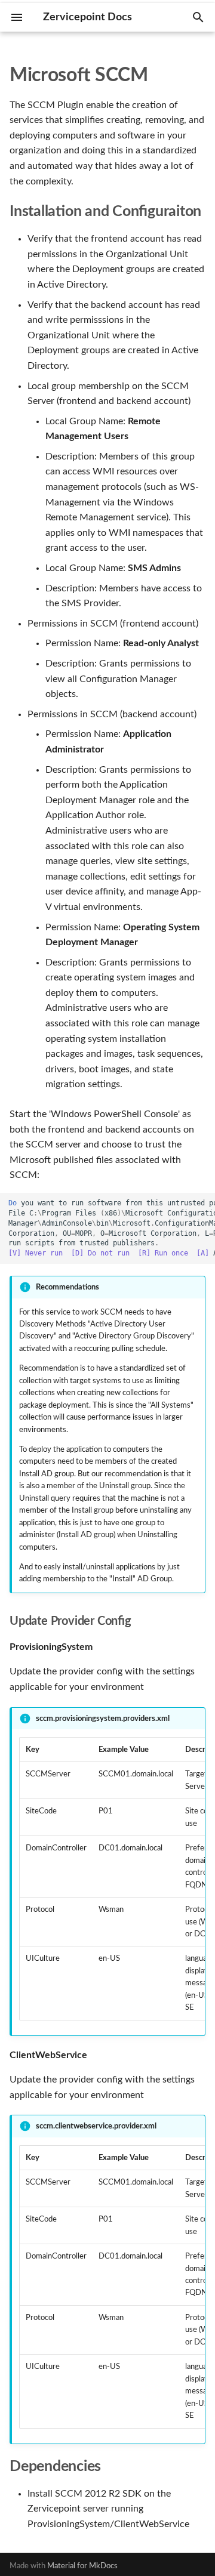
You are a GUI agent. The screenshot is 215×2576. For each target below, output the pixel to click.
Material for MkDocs (82, 2566)
